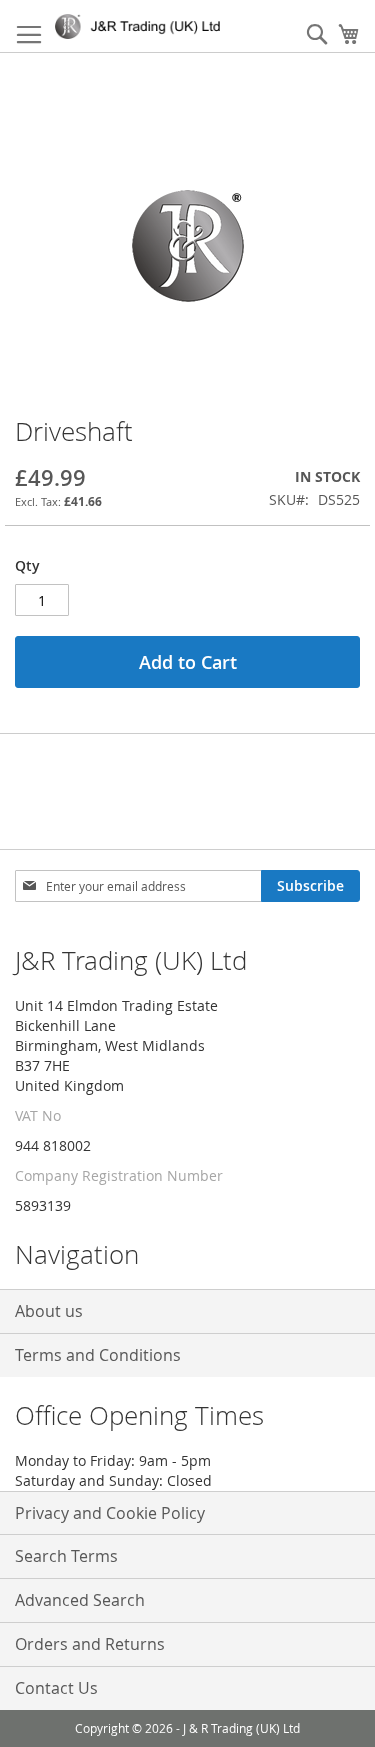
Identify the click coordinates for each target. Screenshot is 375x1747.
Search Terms (66, 1556)
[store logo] (141, 26)
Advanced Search (80, 1600)
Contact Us (56, 1688)
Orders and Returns (90, 1644)
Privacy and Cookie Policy (110, 1513)
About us (49, 1311)
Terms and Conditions (98, 1355)
